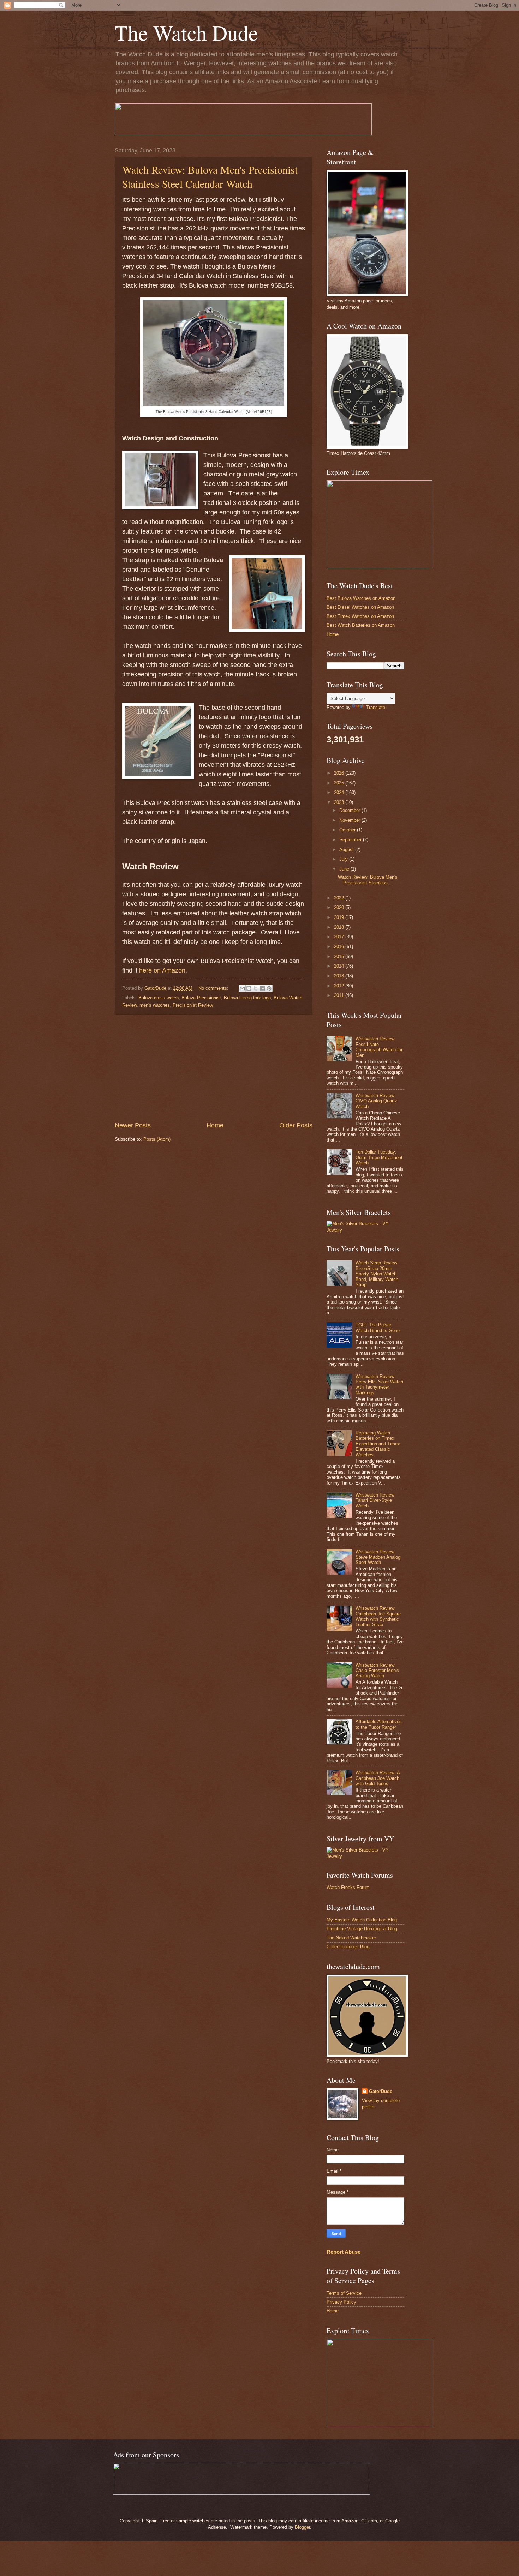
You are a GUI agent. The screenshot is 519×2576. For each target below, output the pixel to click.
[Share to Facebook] (262, 988)
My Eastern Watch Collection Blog (362, 1920)
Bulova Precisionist (201, 998)
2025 (340, 783)
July (344, 859)
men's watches (155, 1005)
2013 (340, 976)
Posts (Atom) (157, 1139)
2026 (340, 773)
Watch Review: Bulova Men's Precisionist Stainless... (368, 880)
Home (215, 1125)
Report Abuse (344, 2252)
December (350, 810)
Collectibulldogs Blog (348, 1947)
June (345, 869)
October (348, 830)
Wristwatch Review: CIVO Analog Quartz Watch (376, 1101)
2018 (340, 927)
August (347, 850)
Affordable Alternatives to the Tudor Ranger (379, 1724)
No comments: (214, 988)
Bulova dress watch (159, 998)
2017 (340, 937)
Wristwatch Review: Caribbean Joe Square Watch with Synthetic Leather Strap (378, 1616)
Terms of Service (344, 2293)
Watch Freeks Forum (348, 1887)
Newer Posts (133, 1125)
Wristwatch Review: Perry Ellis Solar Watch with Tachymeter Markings (379, 1385)
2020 (340, 907)
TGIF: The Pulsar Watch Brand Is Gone (378, 1328)
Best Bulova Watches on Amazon (361, 598)
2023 (340, 802)
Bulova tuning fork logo (247, 998)
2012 (340, 986)
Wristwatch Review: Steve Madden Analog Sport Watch (378, 1557)
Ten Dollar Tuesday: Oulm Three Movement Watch (379, 1157)
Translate (376, 707)
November (350, 820)
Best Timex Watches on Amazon (360, 616)
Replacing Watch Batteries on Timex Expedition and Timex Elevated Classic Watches (378, 1444)
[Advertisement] (214, 1068)
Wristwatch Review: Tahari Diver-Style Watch (376, 1500)
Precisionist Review (193, 1005)
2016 (340, 947)
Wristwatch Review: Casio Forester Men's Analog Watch (377, 1671)
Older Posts (296, 1125)
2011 (340, 995)
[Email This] (242, 988)
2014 (340, 966)
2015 (340, 956)
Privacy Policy (341, 2302)
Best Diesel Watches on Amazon (360, 607)
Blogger (302, 2527)
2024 (340, 792)
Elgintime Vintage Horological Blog (362, 1929)
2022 (340, 898)
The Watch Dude (186, 32)
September (351, 840)
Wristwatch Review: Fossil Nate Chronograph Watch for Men (379, 1047)
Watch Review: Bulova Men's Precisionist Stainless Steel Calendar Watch (210, 176)
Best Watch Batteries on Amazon (361, 625)
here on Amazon (162, 970)
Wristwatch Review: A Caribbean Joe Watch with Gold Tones (378, 1778)
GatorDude (381, 2091)
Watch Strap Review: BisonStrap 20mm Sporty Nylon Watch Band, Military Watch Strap (377, 1274)
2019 (340, 917)
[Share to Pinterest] (269, 988)
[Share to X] (256, 988)
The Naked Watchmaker (351, 1938)
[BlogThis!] (249, 988)
